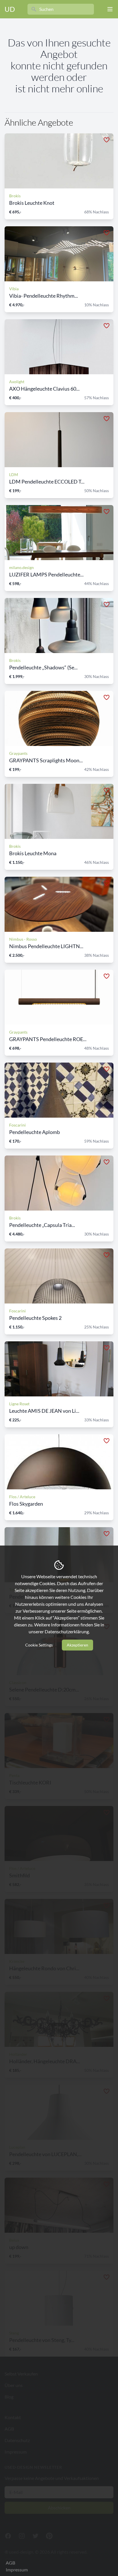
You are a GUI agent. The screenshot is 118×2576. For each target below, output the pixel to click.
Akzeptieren (77, 1645)
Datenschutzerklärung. (67, 1631)
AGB (10, 2563)
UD (10, 9)
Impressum (17, 2570)
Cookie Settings (39, 1645)
